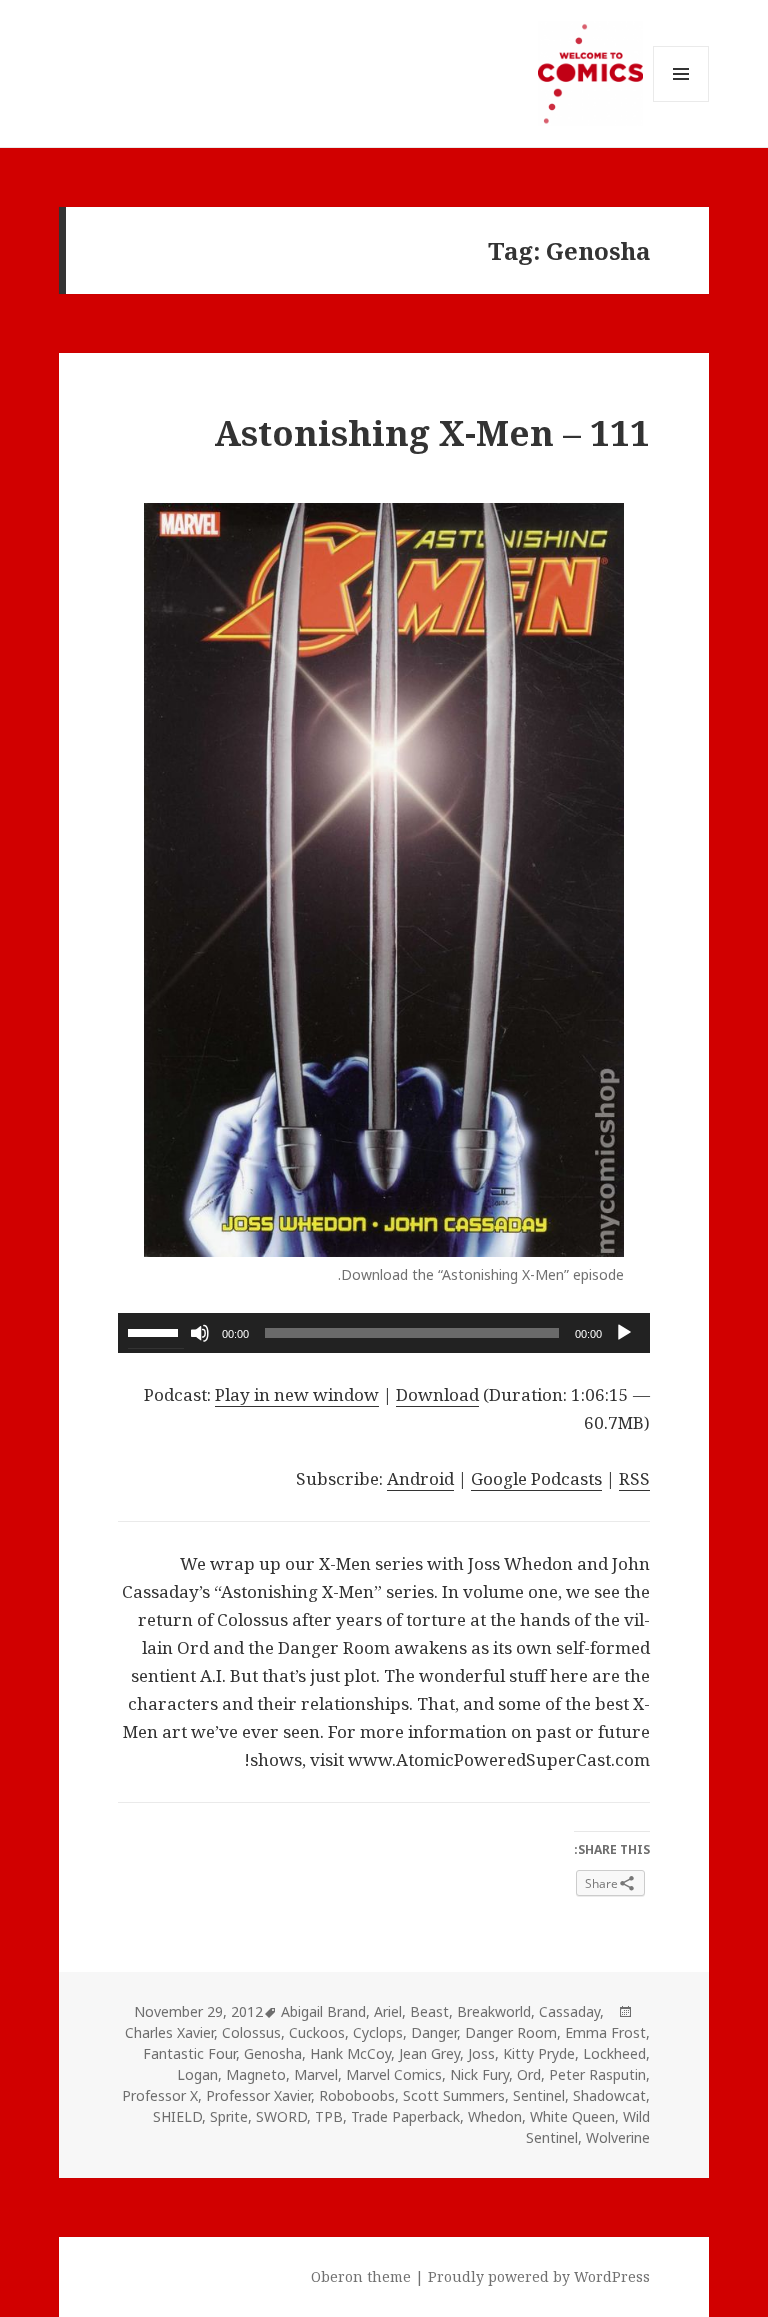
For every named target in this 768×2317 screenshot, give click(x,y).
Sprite (229, 2116)
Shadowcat (609, 2095)
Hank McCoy (350, 2053)
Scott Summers (454, 2095)
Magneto (256, 2074)
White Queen (572, 2116)
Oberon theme (361, 2276)
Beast (429, 2011)
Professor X (160, 2095)
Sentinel (539, 2095)
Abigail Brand (323, 2011)
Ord (529, 2074)
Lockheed (614, 2053)
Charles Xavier (169, 2032)
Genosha (273, 2053)
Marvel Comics (394, 2074)
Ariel (388, 2011)
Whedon (495, 2116)
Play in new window (297, 1394)
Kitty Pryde (539, 2053)
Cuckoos (317, 2032)
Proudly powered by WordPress (539, 2276)
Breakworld (494, 2011)
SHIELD (177, 2116)
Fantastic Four (189, 2053)
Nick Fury (479, 2074)
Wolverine (618, 2137)
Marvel (316, 2074)
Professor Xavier (258, 2095)
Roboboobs (357, 2095)
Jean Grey (429, 2053)
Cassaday (569, 2011)
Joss (481, 2053)
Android (420, 1478)
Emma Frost (605, 2032)
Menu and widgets (680, 101)
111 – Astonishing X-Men (432, 432)
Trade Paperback (405, 2116)
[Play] (624, 1333)
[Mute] (200, 1333)
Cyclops (378, 2032)
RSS (634, 1478)
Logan (197, 2074)
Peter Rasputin (597, 2074)
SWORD (281, 2116)
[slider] (156, 1331)
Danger (434, 2032)
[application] (384, 1333)
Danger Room (511, 2032)
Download (437, 1394)
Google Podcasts (536, 1478)
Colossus (251, 2032)
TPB (329, 2116)
